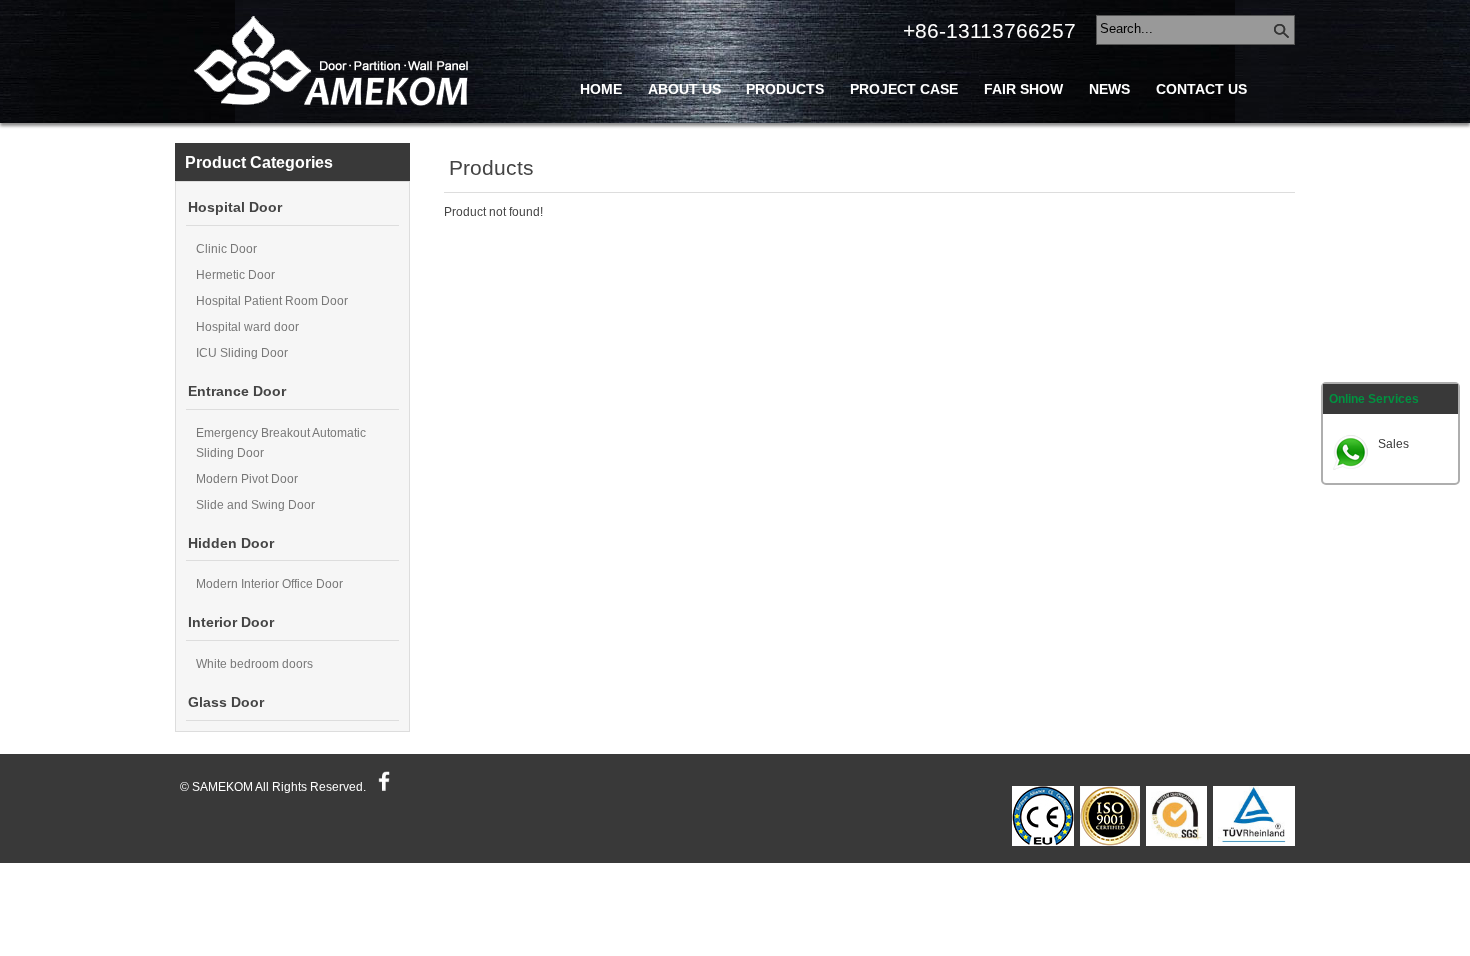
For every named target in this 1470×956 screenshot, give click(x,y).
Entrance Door (237, 391)
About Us (684, 89)
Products (785, 89)
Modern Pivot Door (247, 479)
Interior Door (231, 622)
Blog (600, 134)
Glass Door (226, 702)
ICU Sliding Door (242, 353)
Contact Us (1201, 89)
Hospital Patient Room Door (272, 301)
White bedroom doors (254, 664)
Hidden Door (231, 543)
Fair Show (1023, 89)
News (1109, 89)
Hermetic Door (235, 275)
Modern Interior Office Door (269, 584)
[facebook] (381, 787)
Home (601, 89)
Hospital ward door (247, 327)
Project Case (904, 89)
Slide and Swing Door (255, 505)
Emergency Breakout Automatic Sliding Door (281, 443)
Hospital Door (235, 207)
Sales (1393, 444)
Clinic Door (226, 249)
